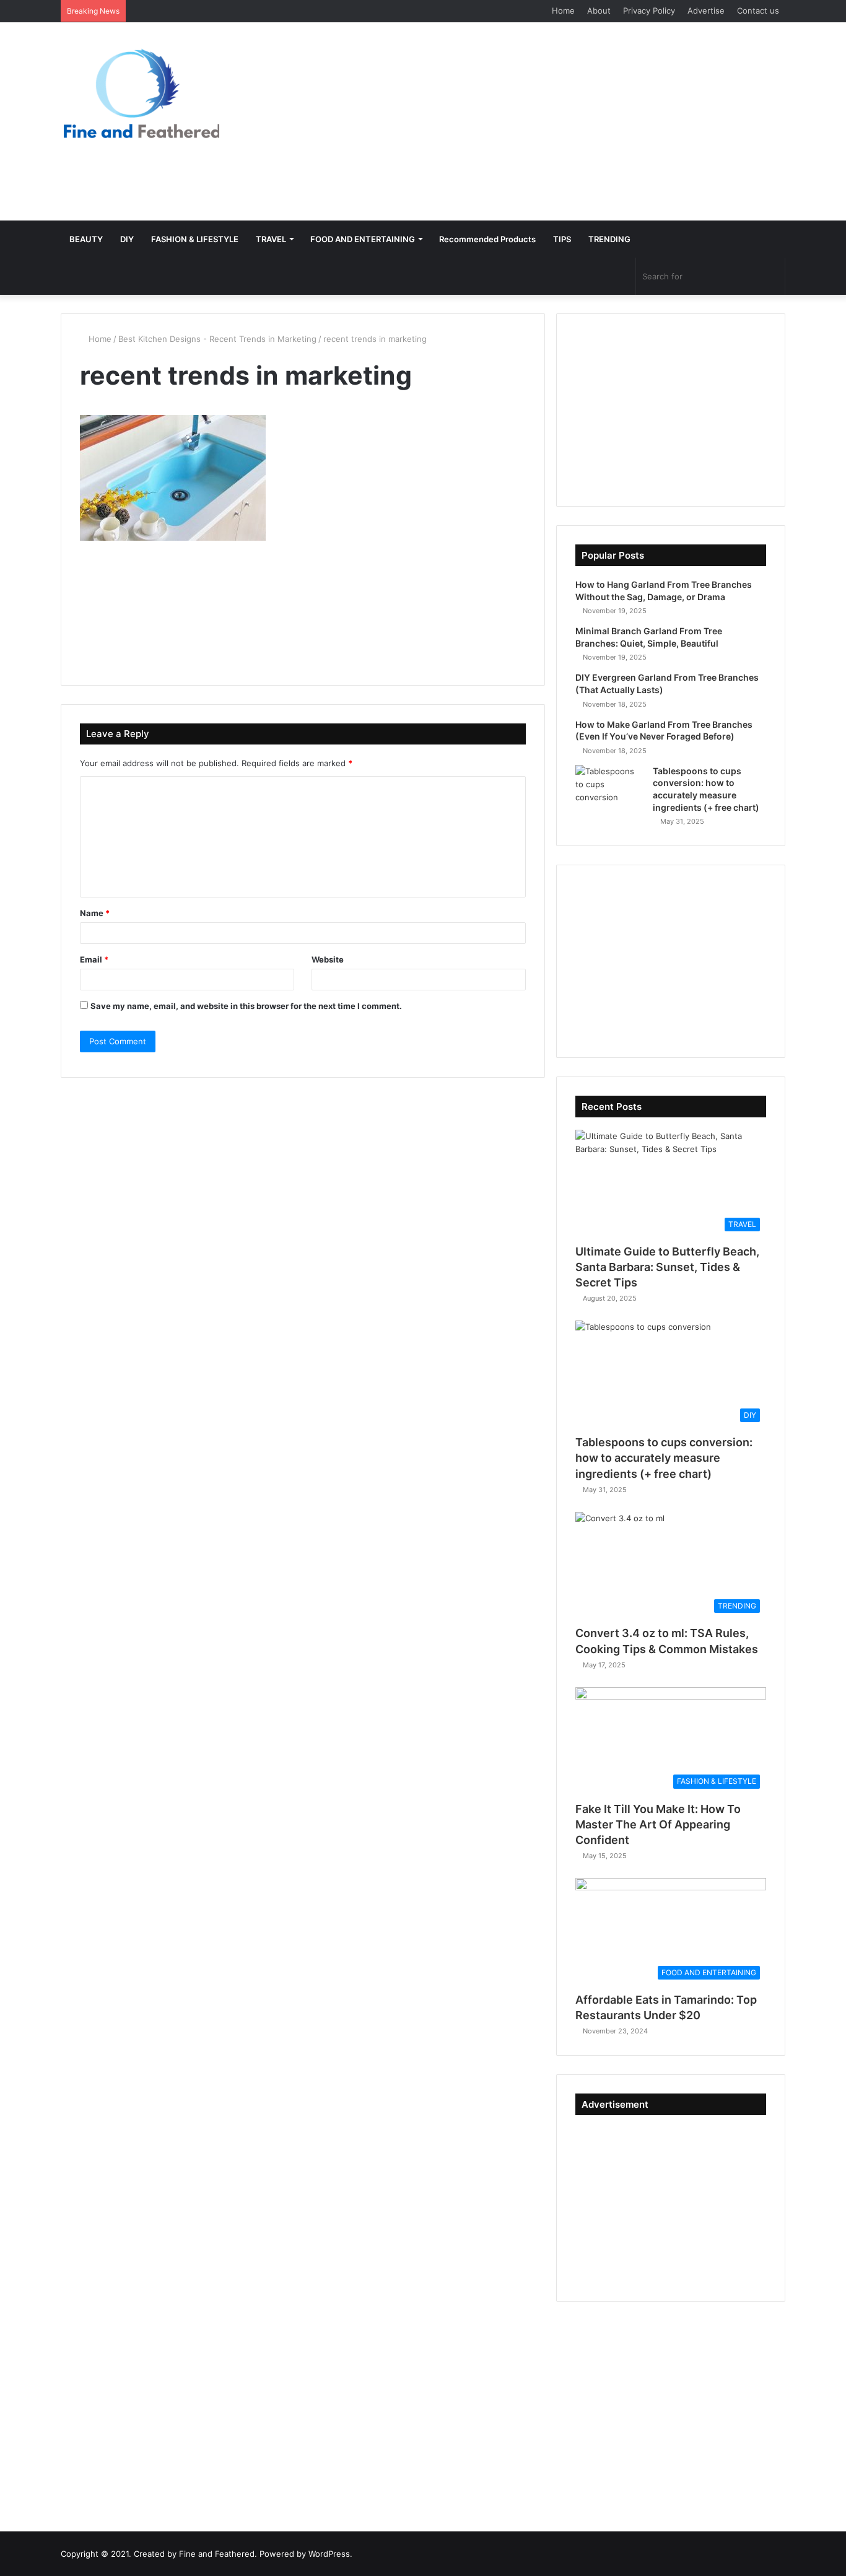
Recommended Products (487, 239)
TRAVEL (271, 239)
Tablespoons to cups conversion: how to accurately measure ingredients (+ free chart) (664, 1458)
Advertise (706, 11)
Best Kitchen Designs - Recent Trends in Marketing (217, 339)
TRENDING (609, 239)
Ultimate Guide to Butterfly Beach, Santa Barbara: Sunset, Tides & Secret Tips (667, 1267)
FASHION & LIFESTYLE (195, 239)
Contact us (758, 11)
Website (328, 959)
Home (563, 11)
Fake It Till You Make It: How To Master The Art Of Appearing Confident (658, 1824)
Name (95, 913)
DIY (127, 239)
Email (94, 959)
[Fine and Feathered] (140, 93)
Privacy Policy (649, 11)
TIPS (562, 239)
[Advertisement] (547, 121)
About (599, 11)
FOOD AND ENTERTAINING (363, 239)
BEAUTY (86, 239)
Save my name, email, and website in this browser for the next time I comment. (246, 1006)
